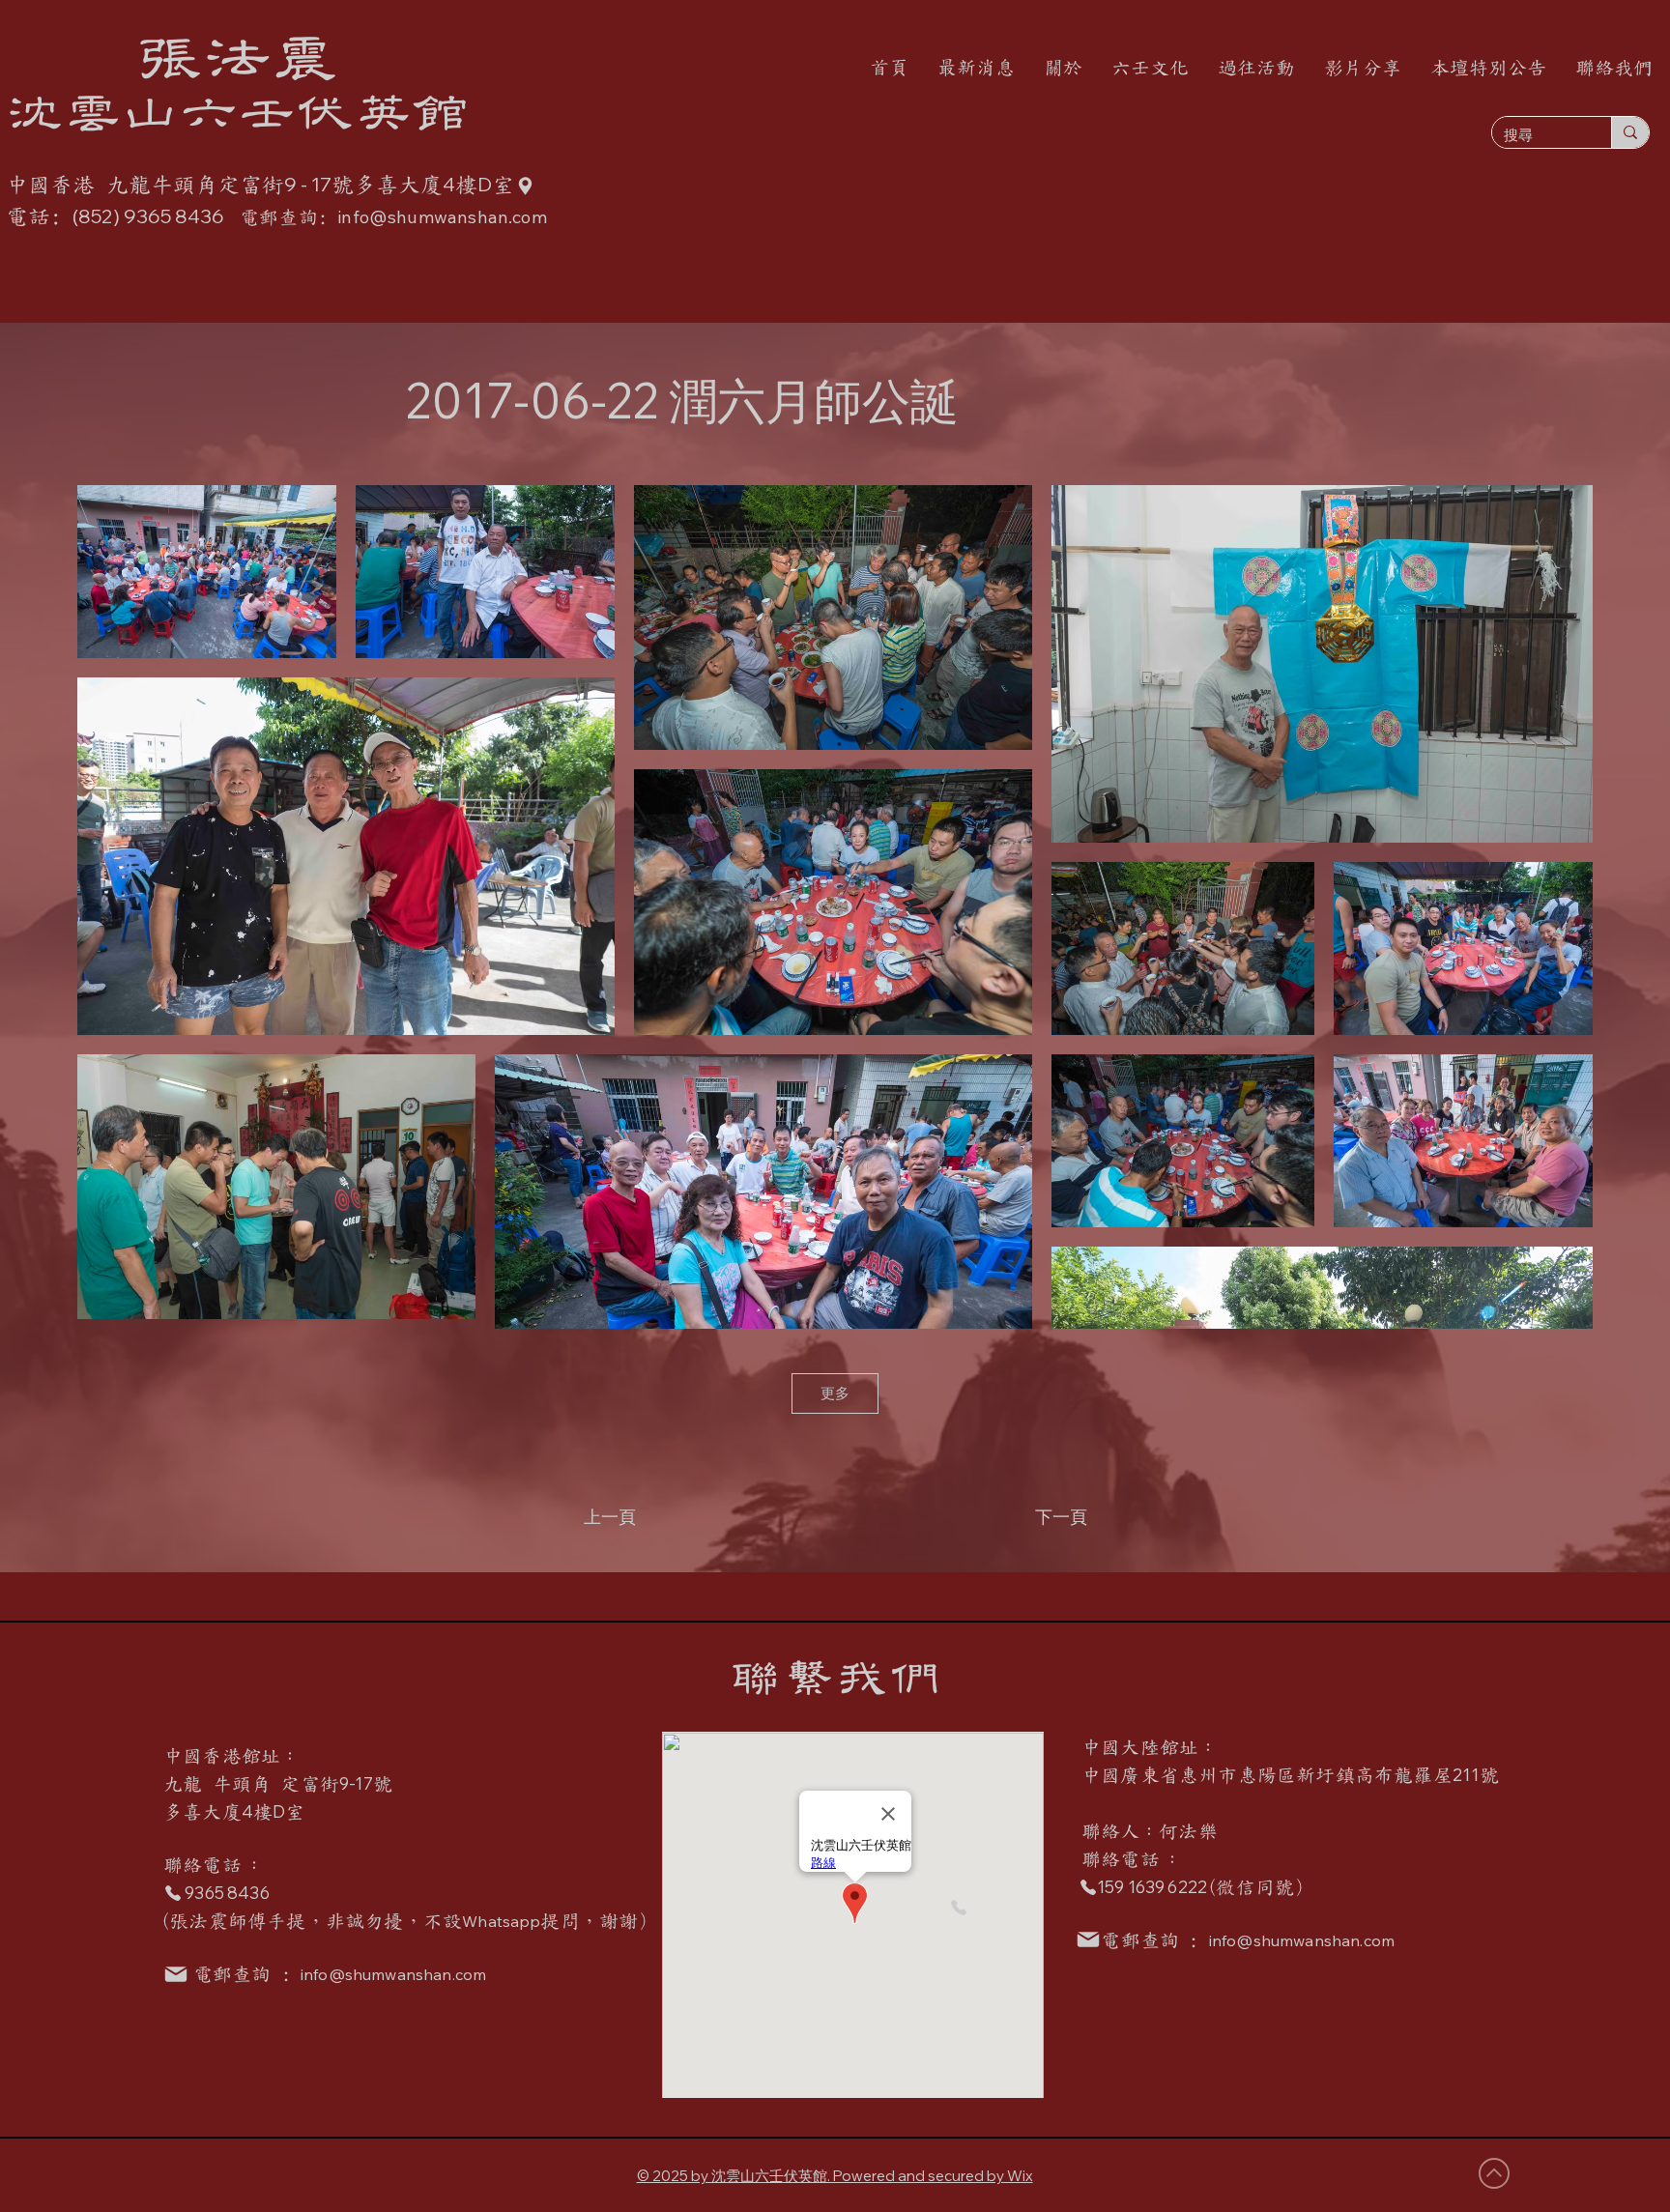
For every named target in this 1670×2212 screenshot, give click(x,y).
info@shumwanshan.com (393, 1974)
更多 (835, 1393)
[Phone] (958, 1908)
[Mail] (1088, 1939)
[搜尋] (1630, 132)
